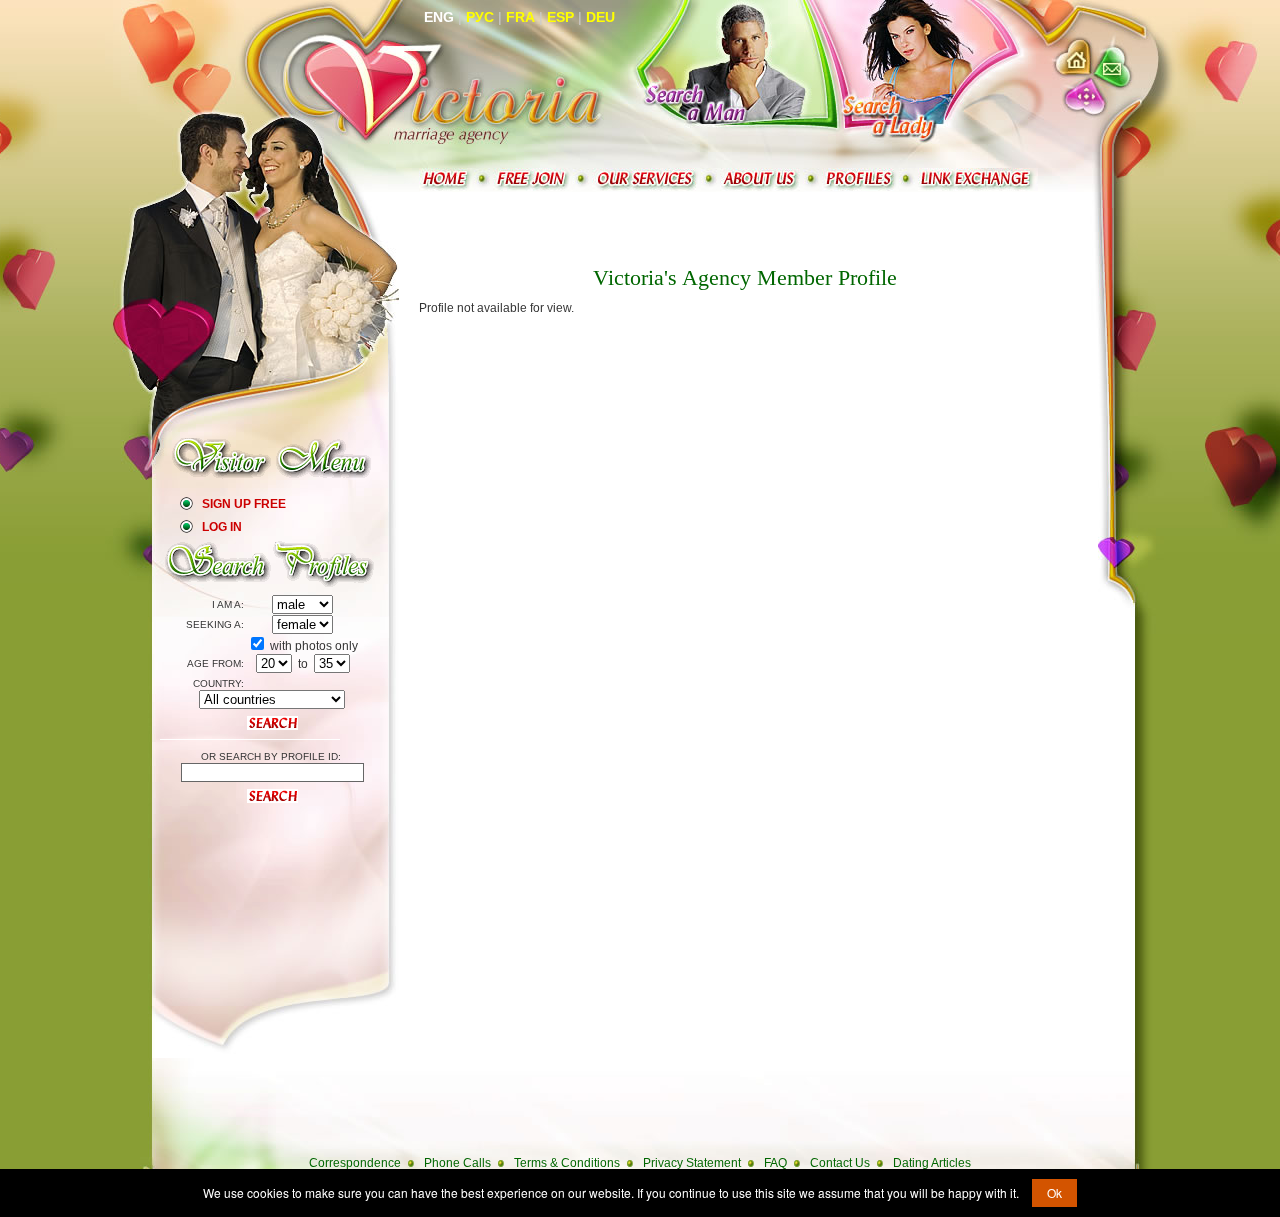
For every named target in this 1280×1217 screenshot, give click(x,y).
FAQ (775, 1163)
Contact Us (840, 1163)
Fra (520, 17)
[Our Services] (646, 179)
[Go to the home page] (443, 88)
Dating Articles (932, 1163)
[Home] (446, 179)
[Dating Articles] (978, 179)
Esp (560, 17)
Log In (222, 527)
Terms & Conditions (567, 1163)
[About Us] (761, 179)
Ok (1054, 1192)
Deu (600, 17)
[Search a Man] (725, 71)
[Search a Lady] (907, 71)
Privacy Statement (692, 1163)
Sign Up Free (244, 504)
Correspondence (355, 1163)
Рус (480, 17)
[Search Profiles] (860, 179)
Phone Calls (457, 1163)
